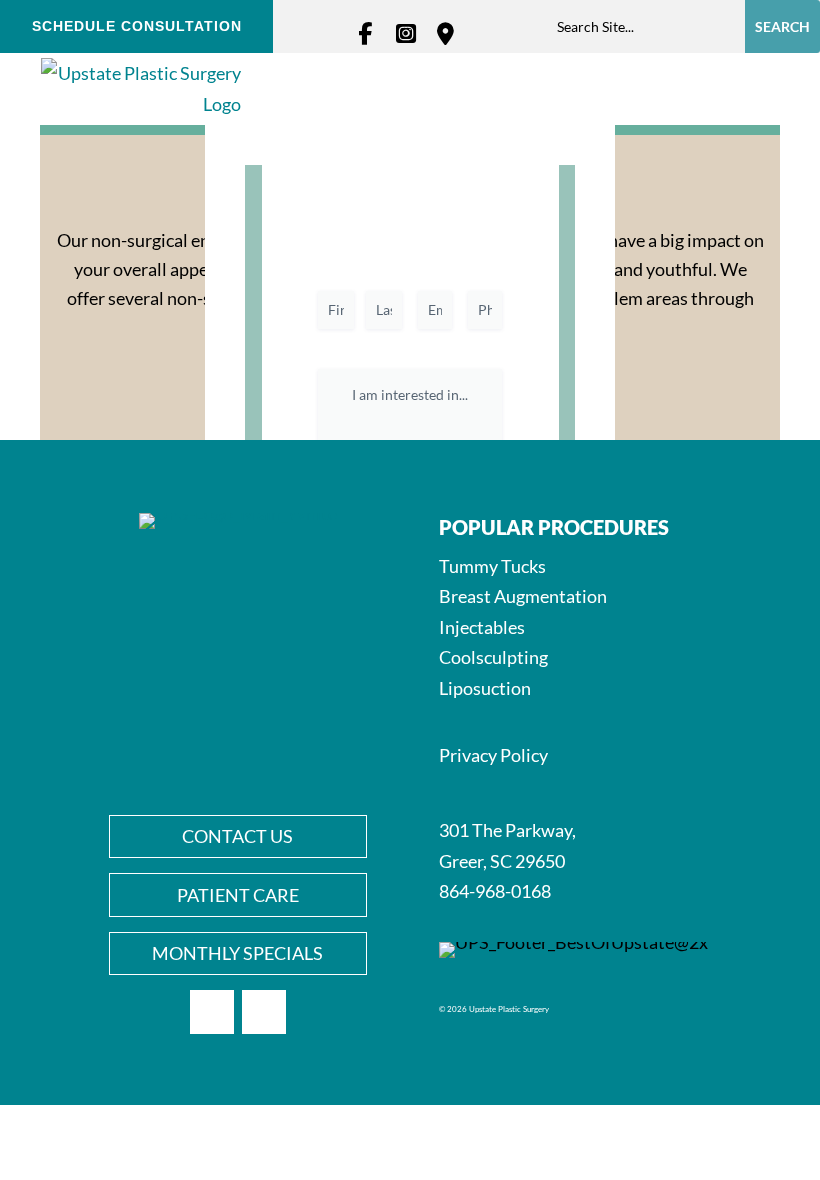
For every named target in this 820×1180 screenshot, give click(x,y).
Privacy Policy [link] (493, 755)
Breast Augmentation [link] (523, 596)
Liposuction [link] (485, 688)
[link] (370, 34)
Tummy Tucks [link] (492, 566)
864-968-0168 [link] (495, 891)
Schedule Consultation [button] (137, 26)
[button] (753, 89)
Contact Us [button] (237, 836)
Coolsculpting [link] (493, 657)
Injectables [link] (482, 627)
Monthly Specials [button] (237, 953)
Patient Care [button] (238, 895)
